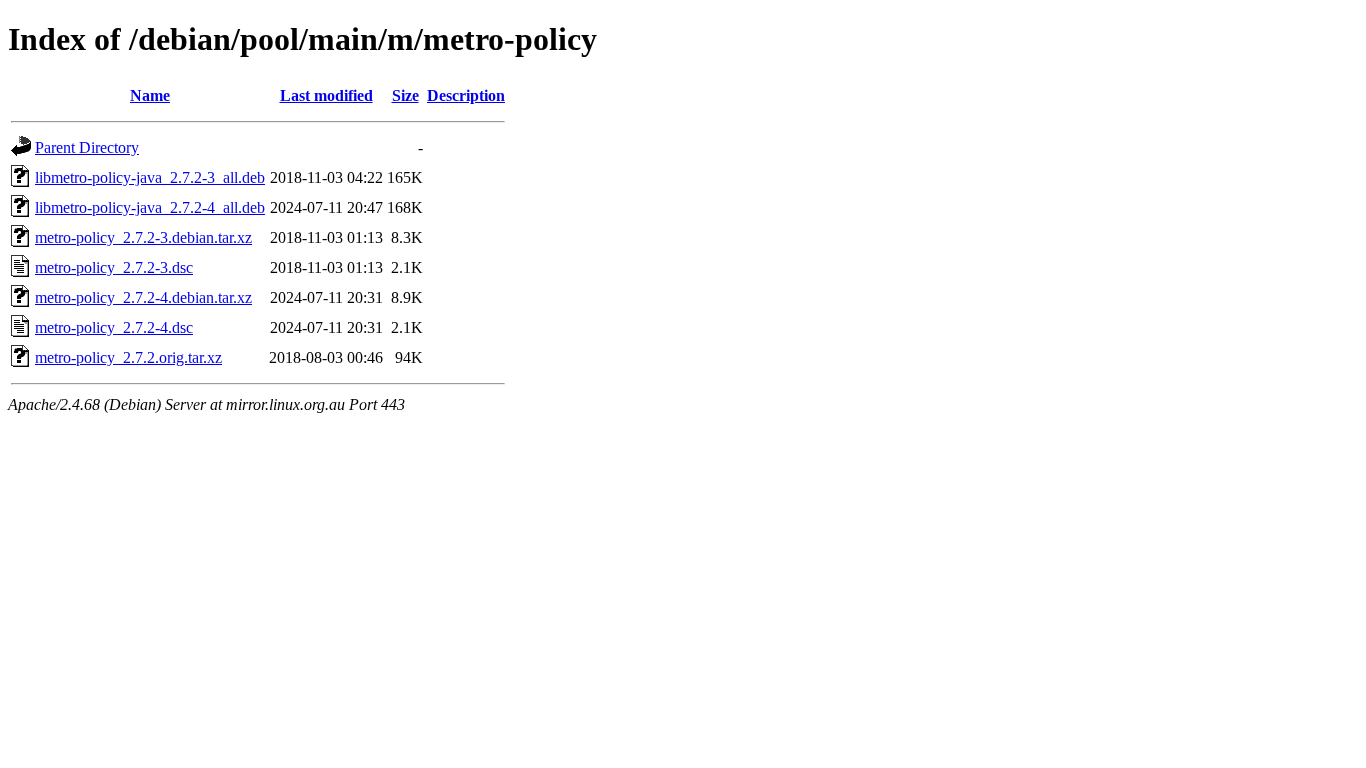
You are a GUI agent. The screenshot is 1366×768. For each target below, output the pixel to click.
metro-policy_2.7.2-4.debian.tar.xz (143, 297)
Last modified (326, 95)
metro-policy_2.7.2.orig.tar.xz (128, 357)
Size (405, 95)
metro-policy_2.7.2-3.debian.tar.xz (143, 237)
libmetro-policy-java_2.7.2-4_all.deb (150, 207)
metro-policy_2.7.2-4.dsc (114, 327)
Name (150, 95)
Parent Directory (87, 147)
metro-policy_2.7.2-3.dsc (114, 267)
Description (466, 95)
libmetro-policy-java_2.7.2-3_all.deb (150, 177)
